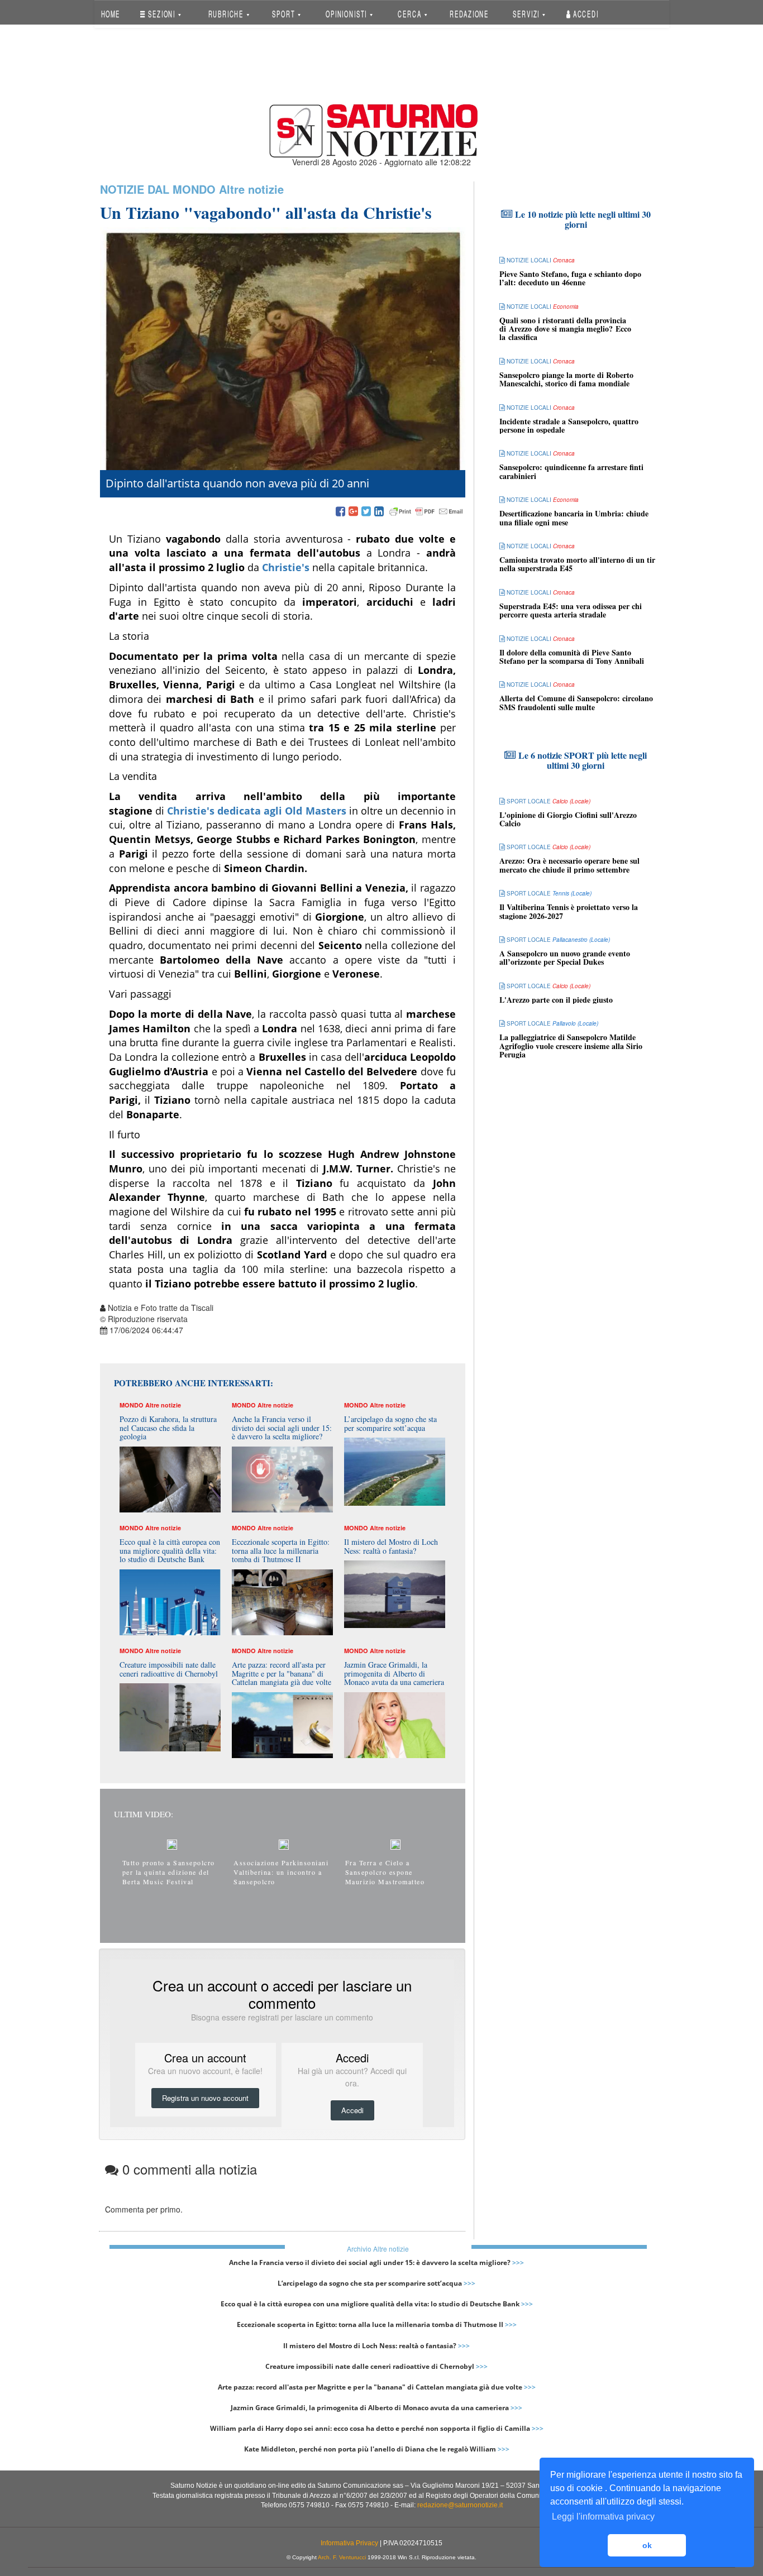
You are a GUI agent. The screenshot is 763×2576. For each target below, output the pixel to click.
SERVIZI (527, 14)
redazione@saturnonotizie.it (460, 2505)
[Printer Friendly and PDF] (426, 512)
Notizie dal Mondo (158, 189)
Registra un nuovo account (205, 2098)
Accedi (585, 14)
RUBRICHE (227, 14)
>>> (518, 2263)
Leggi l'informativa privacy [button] (603, 2517)
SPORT (285, 14)
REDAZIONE (469, 14)
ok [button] (647, 2545)
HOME (110, 14)
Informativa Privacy (349, 2543)
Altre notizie (251, 189)
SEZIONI (162, 14)
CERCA (411, 14)
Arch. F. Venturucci (342, 2557)
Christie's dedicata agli (255, 811)
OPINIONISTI (347, 14)
